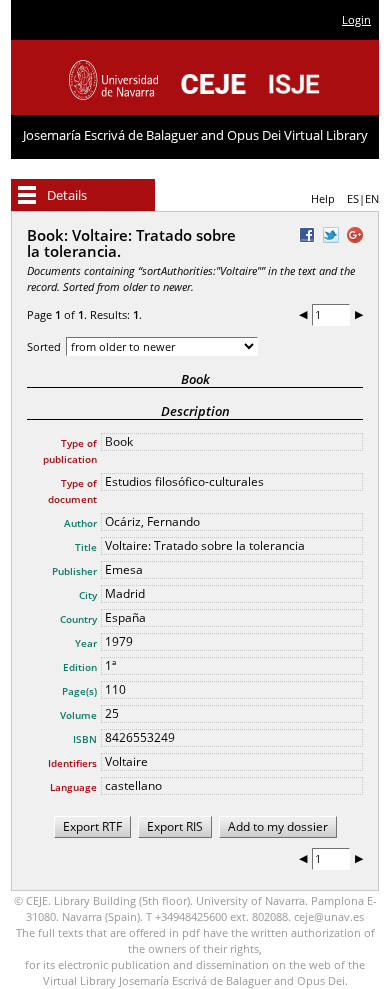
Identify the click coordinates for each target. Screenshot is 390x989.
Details (67, 195)
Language (73, 787)
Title (86, 547)
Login (356, 19)
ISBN (85, 739)
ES (353, 198)
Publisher (74, 571)
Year (86, 643)
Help (323, 198)
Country (78, 619)
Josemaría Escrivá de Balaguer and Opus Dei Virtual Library (195, 135)
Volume (78, 715)
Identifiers (72, 763)
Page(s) (79, 691)
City (88, 595)
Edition (80, 667)
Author (80, 523)
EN (372, 198)
